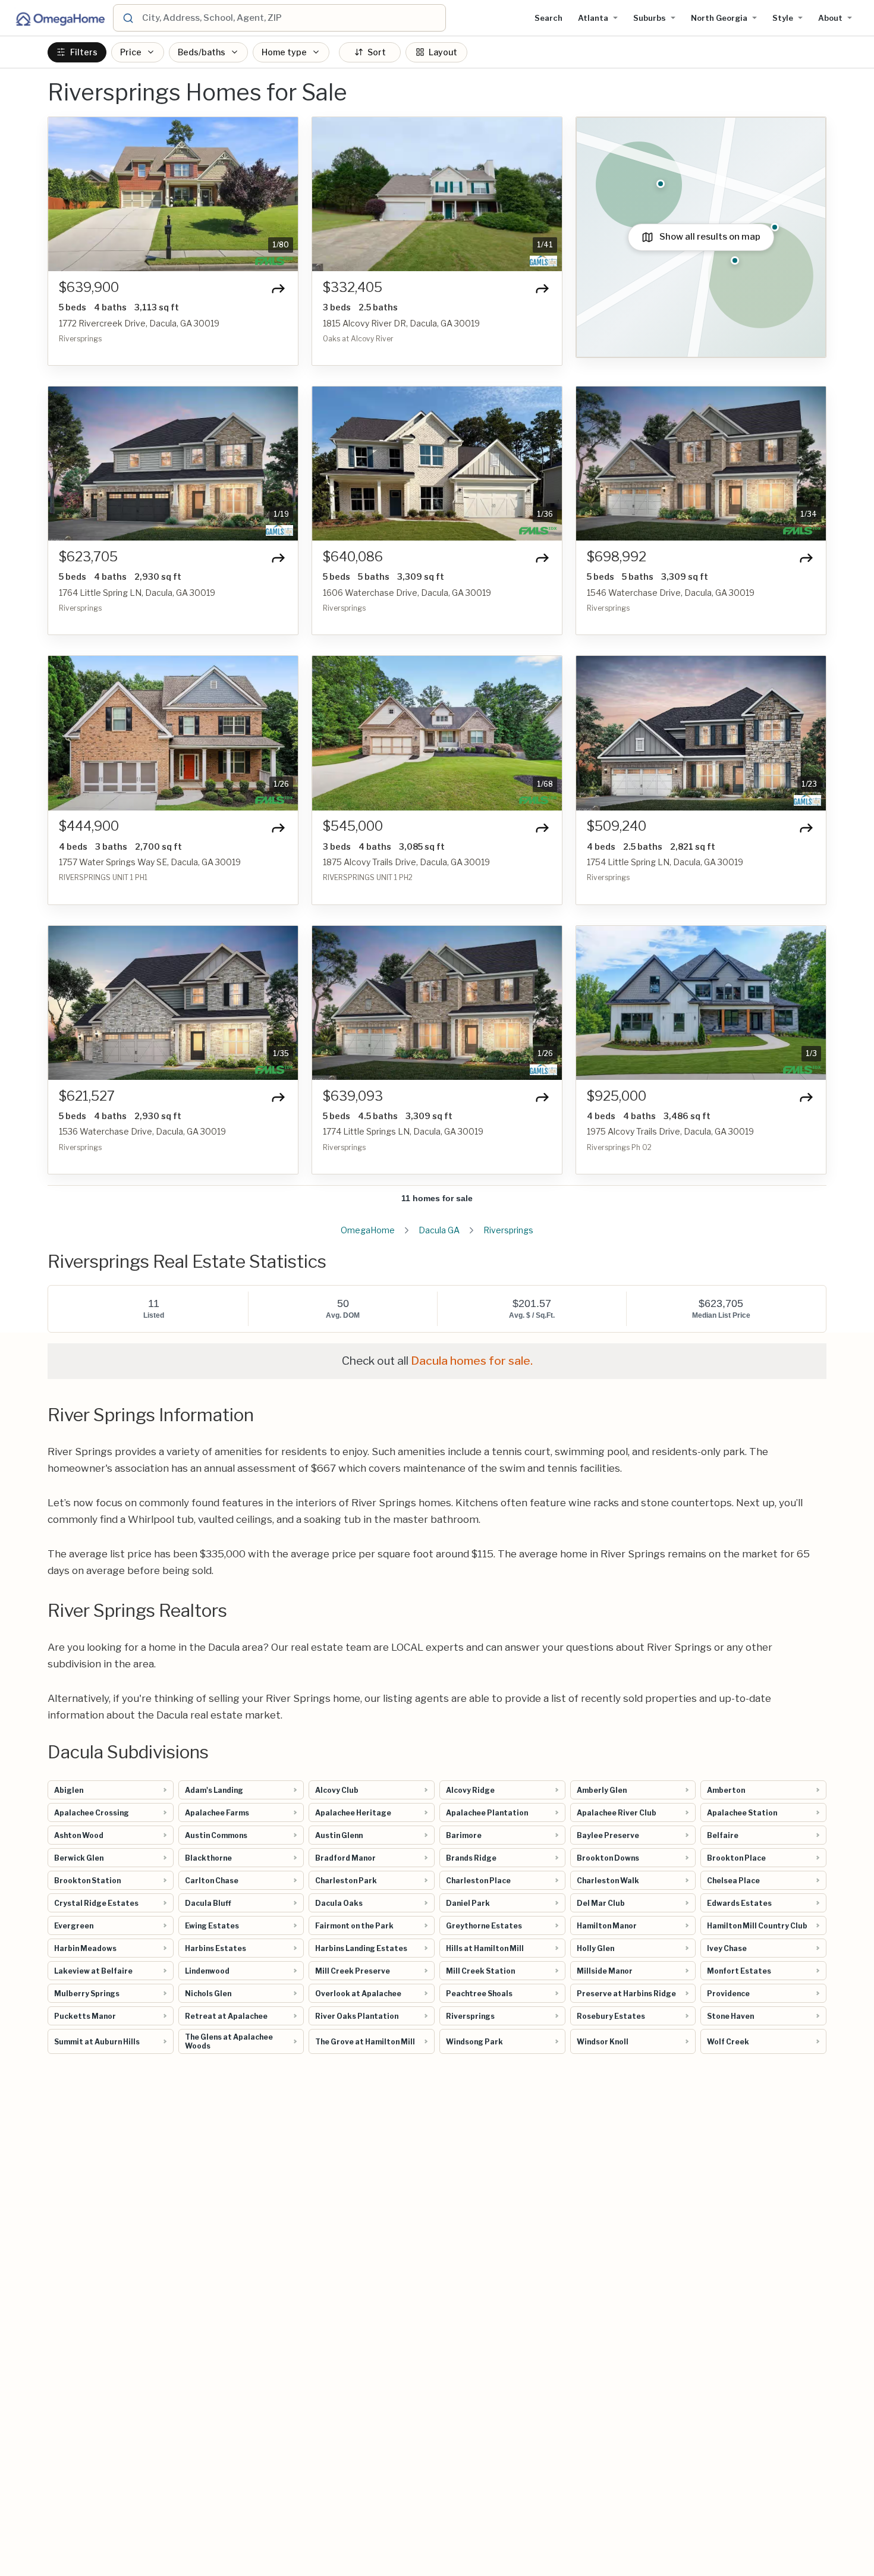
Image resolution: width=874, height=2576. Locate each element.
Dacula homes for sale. (472, 1361)
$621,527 (87, 1096)
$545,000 (353, 826)
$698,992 (617, 557)
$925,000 (617, 1096)
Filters (84, 52)
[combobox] (292, 18)
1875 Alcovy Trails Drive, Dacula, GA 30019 (406, 862)
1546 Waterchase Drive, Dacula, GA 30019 (671, 593)
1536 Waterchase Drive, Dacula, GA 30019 (142, 1131)
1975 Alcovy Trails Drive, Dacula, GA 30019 (670, 1131)
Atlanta (593, 18)
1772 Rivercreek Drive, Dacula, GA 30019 (139, 323)
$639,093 (353, 1096)
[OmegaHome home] (59, 18)
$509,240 (617, 826)
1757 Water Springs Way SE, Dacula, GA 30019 (150, 862)
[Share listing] (278, 288)
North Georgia (719, 18)
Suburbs (650, 18)
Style (783, 18)
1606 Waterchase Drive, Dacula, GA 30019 (407, 593)
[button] (64, 194)
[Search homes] (127, 18)
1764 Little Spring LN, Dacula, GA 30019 (137, 593)
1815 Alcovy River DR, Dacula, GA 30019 (401, 323)
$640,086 (353, 557)
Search (548, 18)
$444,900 (89, 826)
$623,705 (88, 557)
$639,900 (89, 288)
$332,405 (353, 288)
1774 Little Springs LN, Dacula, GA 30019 (403, 1131)
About (830, 18)
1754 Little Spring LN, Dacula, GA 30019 (665, 862)
